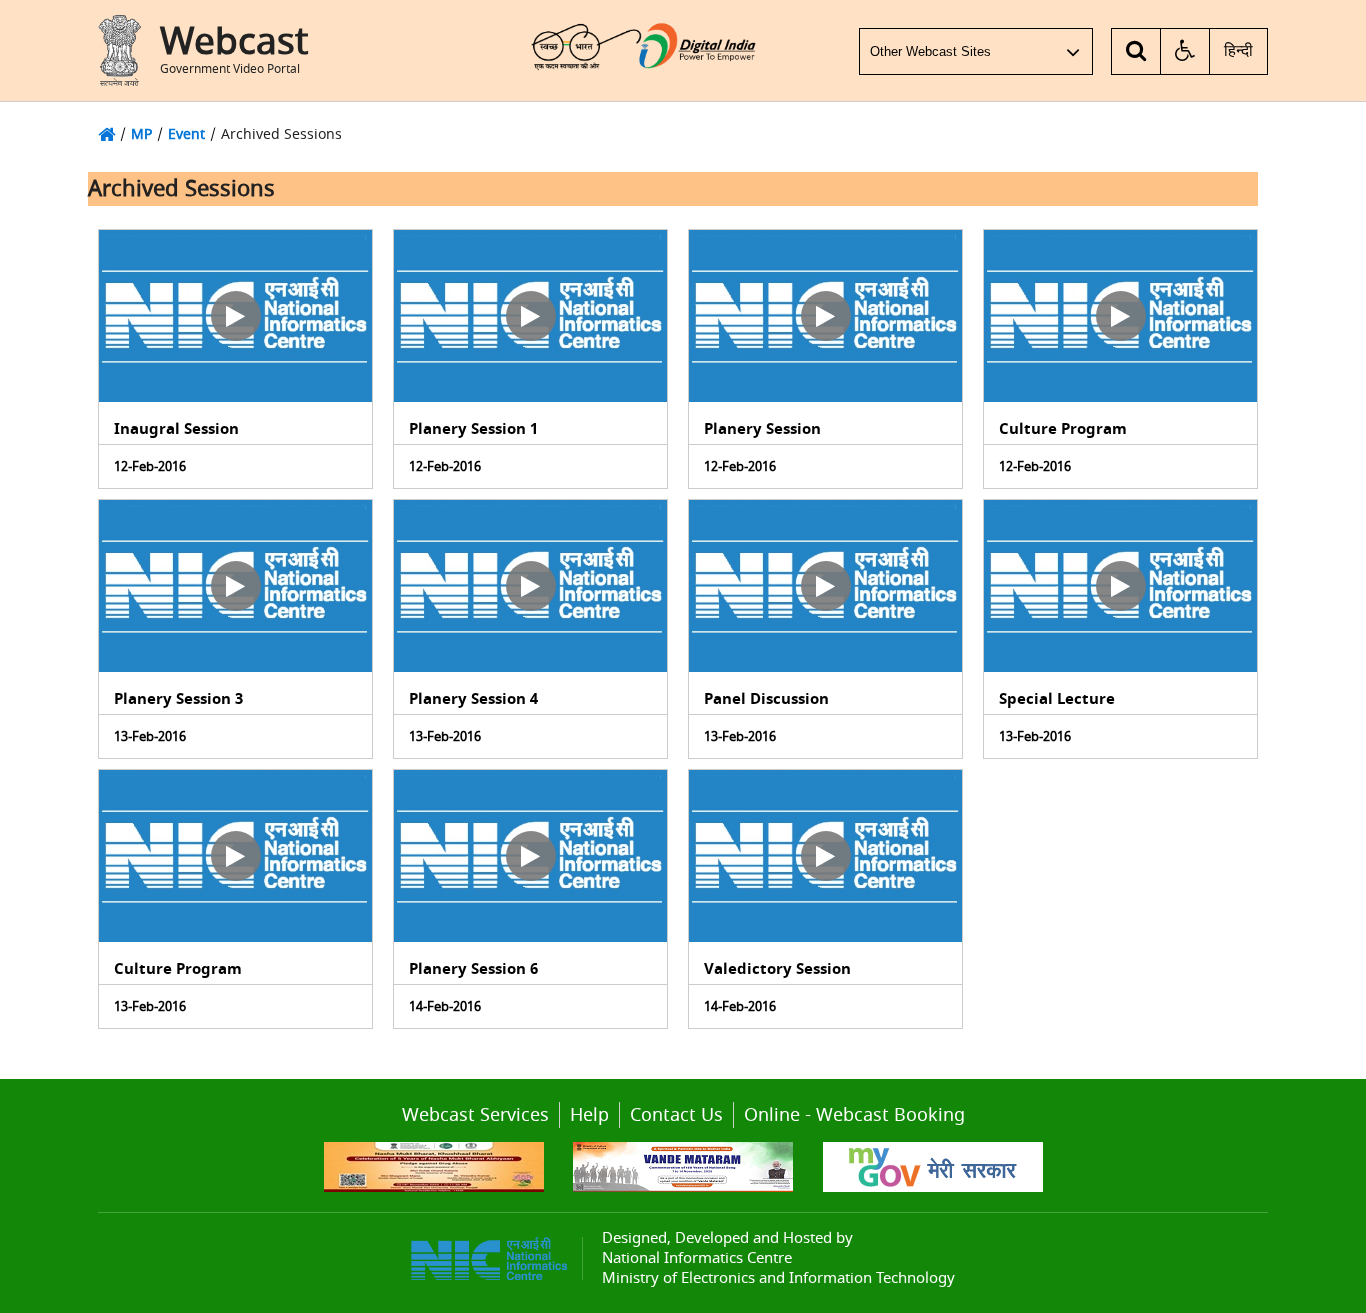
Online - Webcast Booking (854, 1115)
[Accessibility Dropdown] (1185, 51)
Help (589, 1115)
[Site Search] (1136, 51)
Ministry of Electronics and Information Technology (778, 1278)
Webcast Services (475, 1115)
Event (186, 134)
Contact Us (676, 1115)
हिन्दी (1238, 51)
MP (141, 134)
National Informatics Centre (697, 1258)
